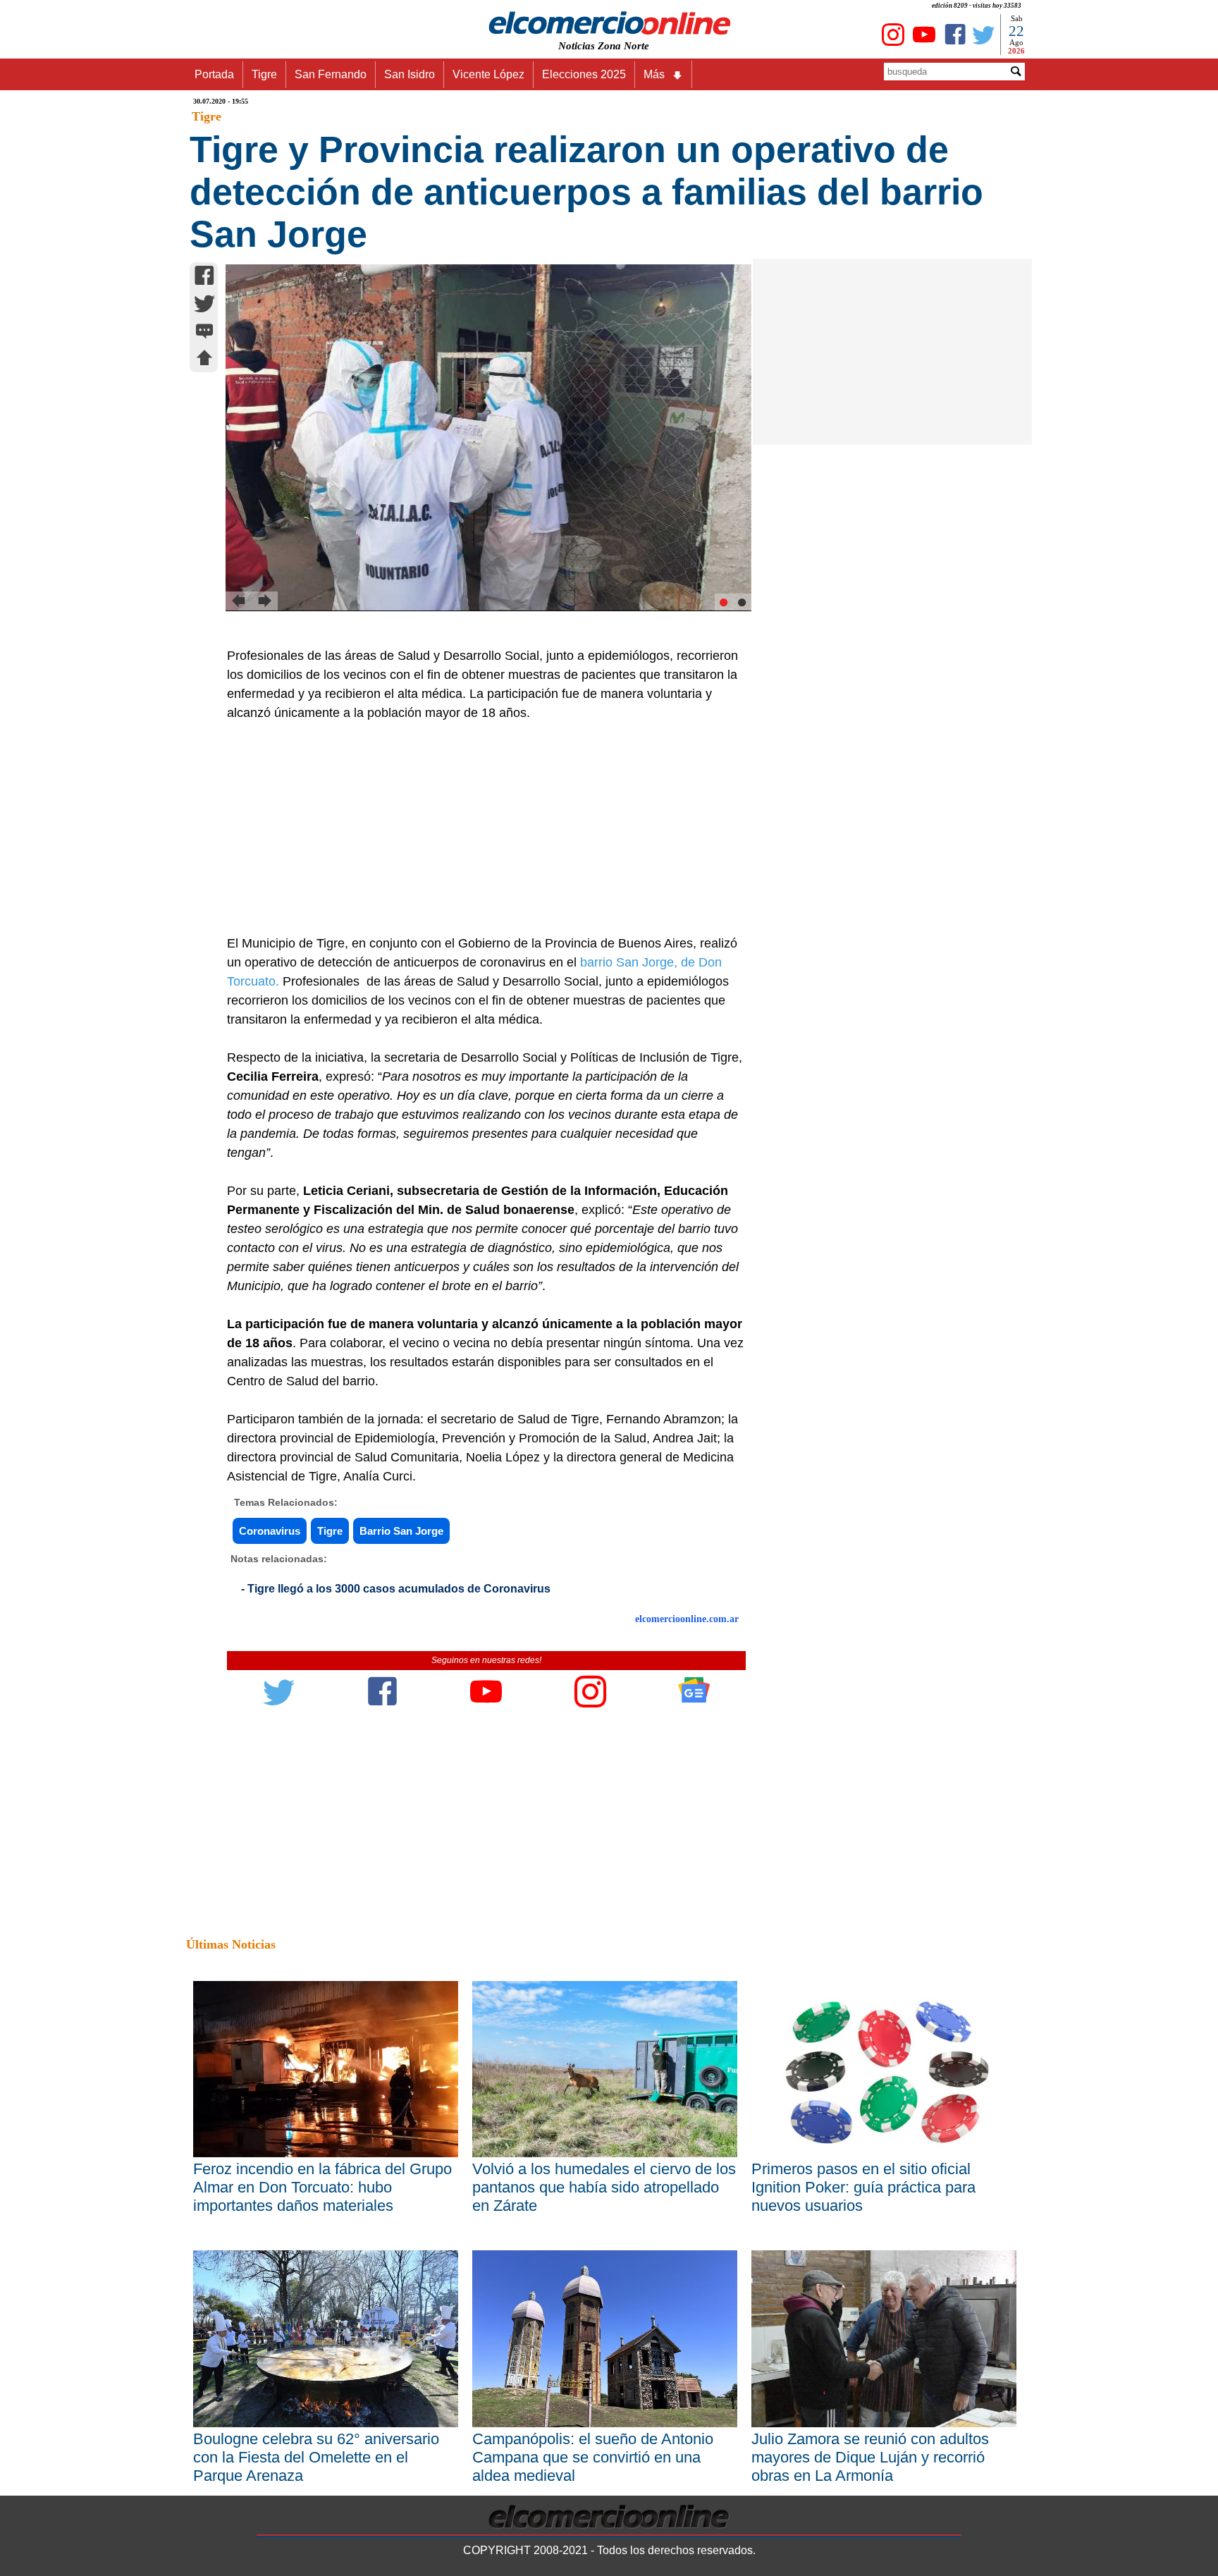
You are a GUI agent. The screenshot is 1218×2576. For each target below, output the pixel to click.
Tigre (264, 74)
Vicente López (488, 74)
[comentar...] (204, 332)
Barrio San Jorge (401, 1531)
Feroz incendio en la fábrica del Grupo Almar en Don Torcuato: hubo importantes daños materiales (322, 2187)
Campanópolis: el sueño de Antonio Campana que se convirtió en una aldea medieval (593, 2457)
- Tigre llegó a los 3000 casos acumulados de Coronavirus (396, 1589)
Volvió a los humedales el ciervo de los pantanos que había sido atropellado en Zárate (604, 2187)
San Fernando (331, 74)
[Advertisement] (479, 828)
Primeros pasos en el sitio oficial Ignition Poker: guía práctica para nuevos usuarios (863, 2187)
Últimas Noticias (231, 1944)
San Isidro (410, 74)
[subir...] (204, 360)
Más (654, 74)
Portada (214, 74)
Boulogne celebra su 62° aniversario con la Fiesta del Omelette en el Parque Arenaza (316, 2457)
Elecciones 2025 (584, 74)
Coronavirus (270, 1531)
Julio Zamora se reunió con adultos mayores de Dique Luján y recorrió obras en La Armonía (870, 2457)
